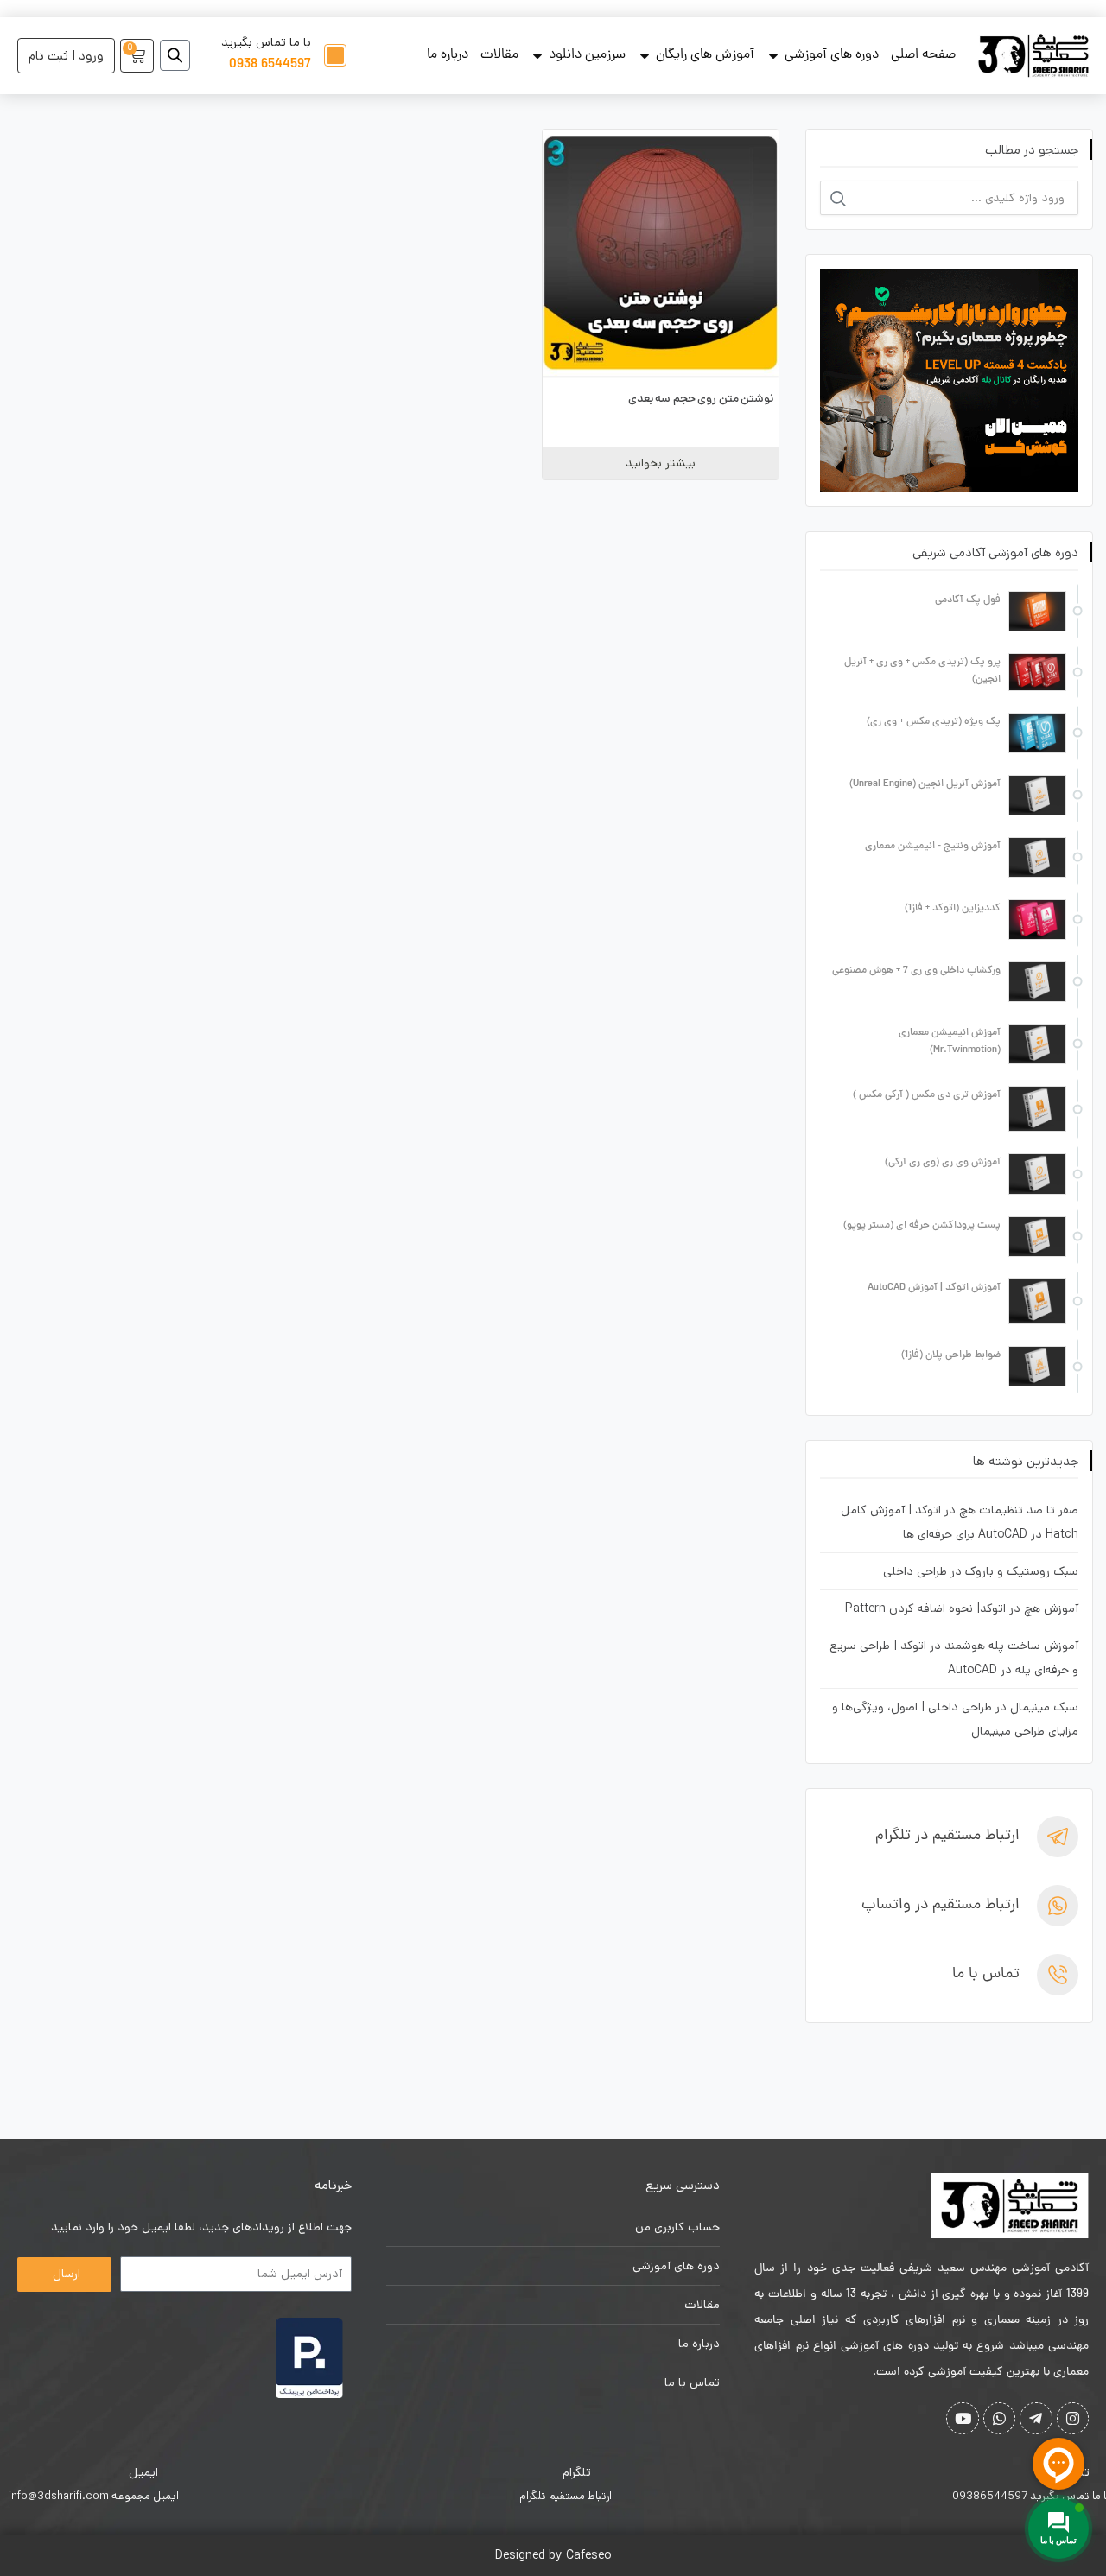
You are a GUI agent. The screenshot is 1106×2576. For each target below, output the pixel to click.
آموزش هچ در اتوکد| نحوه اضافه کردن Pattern (962, 1608)
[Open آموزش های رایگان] (645, 55)
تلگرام (577, 2472)
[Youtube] (962, 2418)
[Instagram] (1073, 2418)
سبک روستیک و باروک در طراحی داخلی (981, 1571)
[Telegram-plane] (1036, 2418)
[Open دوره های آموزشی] (773, 55)
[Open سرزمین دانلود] (537, 55)
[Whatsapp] (999, 2418)
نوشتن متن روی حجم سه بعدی (701, 400)
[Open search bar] (175, 55)
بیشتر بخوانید (661, 463)
